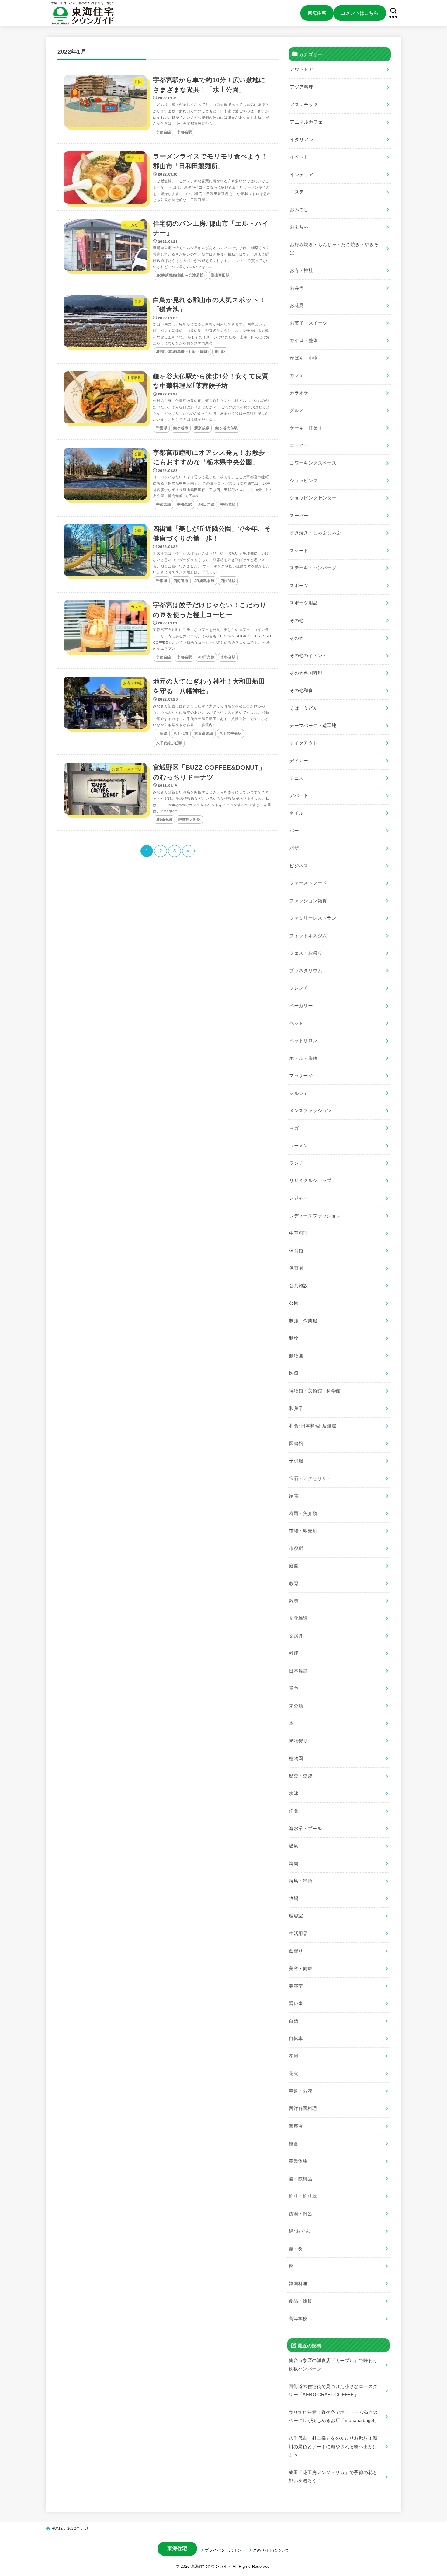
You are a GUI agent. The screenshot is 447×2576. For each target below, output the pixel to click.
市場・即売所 (303, 1531)
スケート (299, 551)
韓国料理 (298, 2284)
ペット (296, 1023)
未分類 (296, 1706)
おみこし (299, 210)
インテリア (301, 175)
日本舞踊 (298, 1671)
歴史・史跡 (301, 1776)
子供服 (296, 1461)
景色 (294, 1688)
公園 (294, 1303)
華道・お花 (301, 2091)
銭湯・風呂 (301, 2214)
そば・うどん (303, 708)
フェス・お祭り (306, 953)
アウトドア (301, 69)
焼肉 (294, 1864)
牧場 (294, 1899)
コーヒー (299, 445)
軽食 (294, 2143)
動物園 (296, 1356)
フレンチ (299, 988)
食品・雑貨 (301, 2301)
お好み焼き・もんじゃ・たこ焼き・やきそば (334, 249)
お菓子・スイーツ (308, 323)
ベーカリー (301, 1006)
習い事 (296, 2003)
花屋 (294, 2056)
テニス (296, 778)
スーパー (299, 516)
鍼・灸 (296, 2249)
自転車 (296, 2038)
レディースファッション (315, 1216)
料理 (294, 1653)
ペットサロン (303, 1041)
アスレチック (304, 104)
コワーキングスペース (313, 463)
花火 (294, 2073)
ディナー (299, 761)
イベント (299, 157)
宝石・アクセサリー (310, 1478)
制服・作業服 (303, 1321)
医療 (294, 1373)
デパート (299, 795)
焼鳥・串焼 (301, 1881)
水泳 (294, 1794)
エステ (297, 192)
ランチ (296, 1163)
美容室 (296, 1986)
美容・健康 (301, 1969)
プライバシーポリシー (225, 2550)
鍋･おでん (300, 2231)
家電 (294, 1496)
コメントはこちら (360, 13)
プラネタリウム (306, 971)
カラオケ (299, 393)
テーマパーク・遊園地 (313, 726)
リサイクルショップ (310, 1181)
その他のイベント (308, 656)
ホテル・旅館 (303, 1058)
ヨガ (294, 1128)
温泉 (294, 1846)
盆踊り (296, 1951)
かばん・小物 (304, 358)
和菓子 (296, 1408)
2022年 (73, 2529)
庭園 (294, 1566)
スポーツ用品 (303, 603)
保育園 (296, 1268)
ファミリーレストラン (313, 918)
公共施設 (298, 1286)
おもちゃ (299, 227)
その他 (296, 621)
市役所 (296, 1548)
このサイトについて (271, 2550)
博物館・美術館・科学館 (315, 1391)
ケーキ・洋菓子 (306, 428)
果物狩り (298, 1741)
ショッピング (304, 480)
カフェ (297, 375)
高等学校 (298, 2319)
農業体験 (298, 2161)
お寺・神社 (301, 270)
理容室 (296, 1916)
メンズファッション (310, 1111)
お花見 (297, 305)
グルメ (297, 410)
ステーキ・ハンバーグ (313, 568)
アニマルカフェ (306, 122)
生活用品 (298, 1934)
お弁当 (297, 288)
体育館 (296, 1251)
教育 (294, 1583)
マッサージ (301, 1076)
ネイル (296, 813)
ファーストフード (308, 883)
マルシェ (299, 1093)
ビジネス (299, 866)
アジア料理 (301, 87)
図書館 (296, 1443)
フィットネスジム (308, 936)
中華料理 (298, 1233)
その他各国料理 (306, 673)
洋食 (294, 1811)
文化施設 (298, 1618)
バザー (296, 848)
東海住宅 (317, 13)
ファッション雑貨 (308, 901)
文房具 (296, 1636)
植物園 (296, 1758)
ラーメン (299, 1146)
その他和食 (301, 691)
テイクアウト (303, 743)
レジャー (298, 1198)
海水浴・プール (305, 1829)
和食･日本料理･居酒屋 (313, 1426)
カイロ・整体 (304, 340)
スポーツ (299, 586)
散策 (294, 1601)
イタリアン (301, 140)
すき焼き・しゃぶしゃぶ (315, 533)
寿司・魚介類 (303, 1513)
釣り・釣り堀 (303, 2196)
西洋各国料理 (303, 2108)
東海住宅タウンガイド (211, 2566)
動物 (294, 1338)
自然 (294, 2021)
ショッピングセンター (313, 498)
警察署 (296, 2126)
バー (294, 830)
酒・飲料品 (301, 2179)
